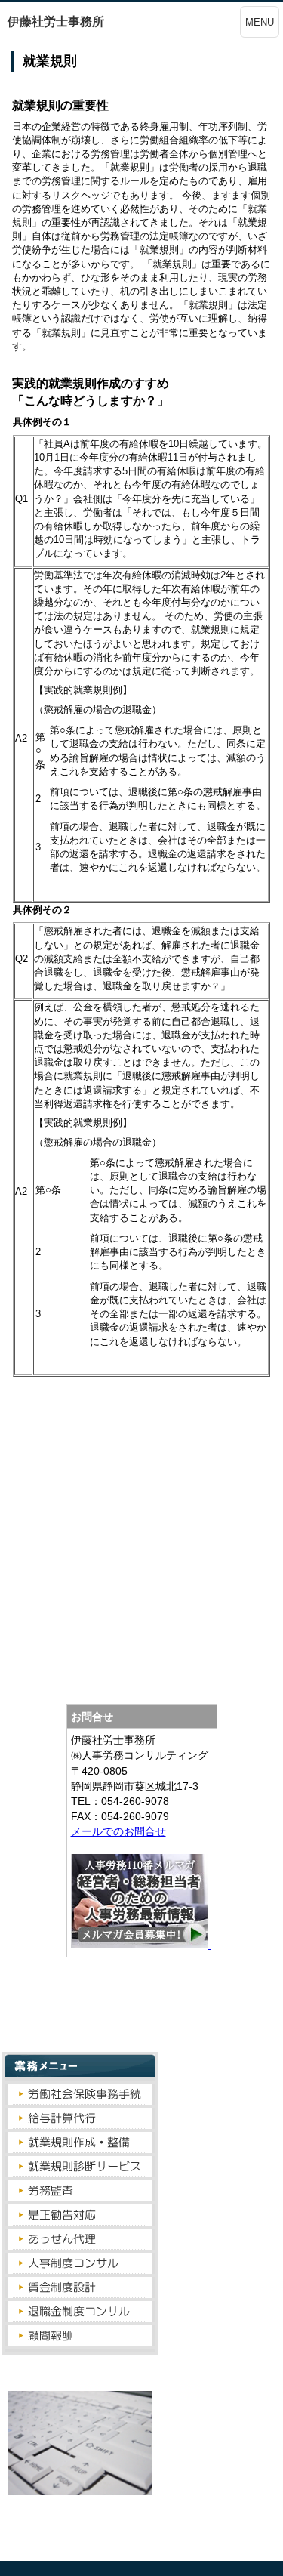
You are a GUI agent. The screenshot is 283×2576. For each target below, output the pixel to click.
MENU (260, 22)
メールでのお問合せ (118, 1831)
